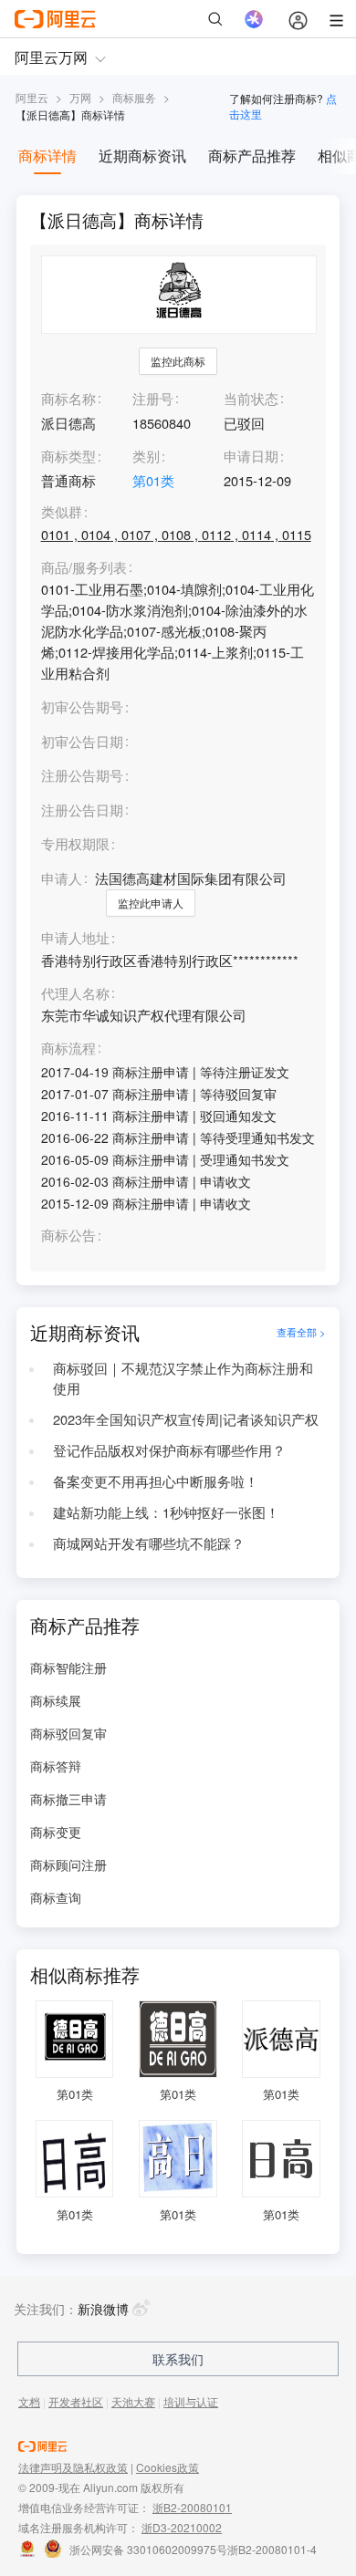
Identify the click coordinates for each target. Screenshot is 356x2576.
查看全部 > (301, 1332)
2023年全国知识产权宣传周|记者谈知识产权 (186, 1419)
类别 (146, 456)
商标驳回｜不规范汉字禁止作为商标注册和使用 (183, 1378)
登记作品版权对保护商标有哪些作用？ (169, 1450)
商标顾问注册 (68, 1864)
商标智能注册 (68, 1667)
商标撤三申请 (68, 1799)
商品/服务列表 (84, 568)
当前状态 (251, 398)
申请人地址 (75, 938)
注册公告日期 (82, 810)
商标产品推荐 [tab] (252, 156)
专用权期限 (75, 843)
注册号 (153, 398)
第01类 (153, 480)
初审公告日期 (82, 741)
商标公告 (68, 1236)
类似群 (62, 512)
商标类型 (68, 456)
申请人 (62, 878)
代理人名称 (75, 994)
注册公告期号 (82, 775)
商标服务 (134, 97)
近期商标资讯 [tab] (142, 156)
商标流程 (68, 1049)
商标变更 (56, 1832)
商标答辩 (56, 1766)
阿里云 (32, 97)
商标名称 (68, 398)
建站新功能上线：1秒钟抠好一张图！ (166, 1512)
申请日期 (251, 456)
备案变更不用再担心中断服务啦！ (156, 1481)
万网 (80, 97)
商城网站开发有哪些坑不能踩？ (149, 1543)
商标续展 (56, 1700)
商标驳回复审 (68, 1733)
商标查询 (56, 1897)
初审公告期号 (82, 706)
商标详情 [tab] (47, 156)
